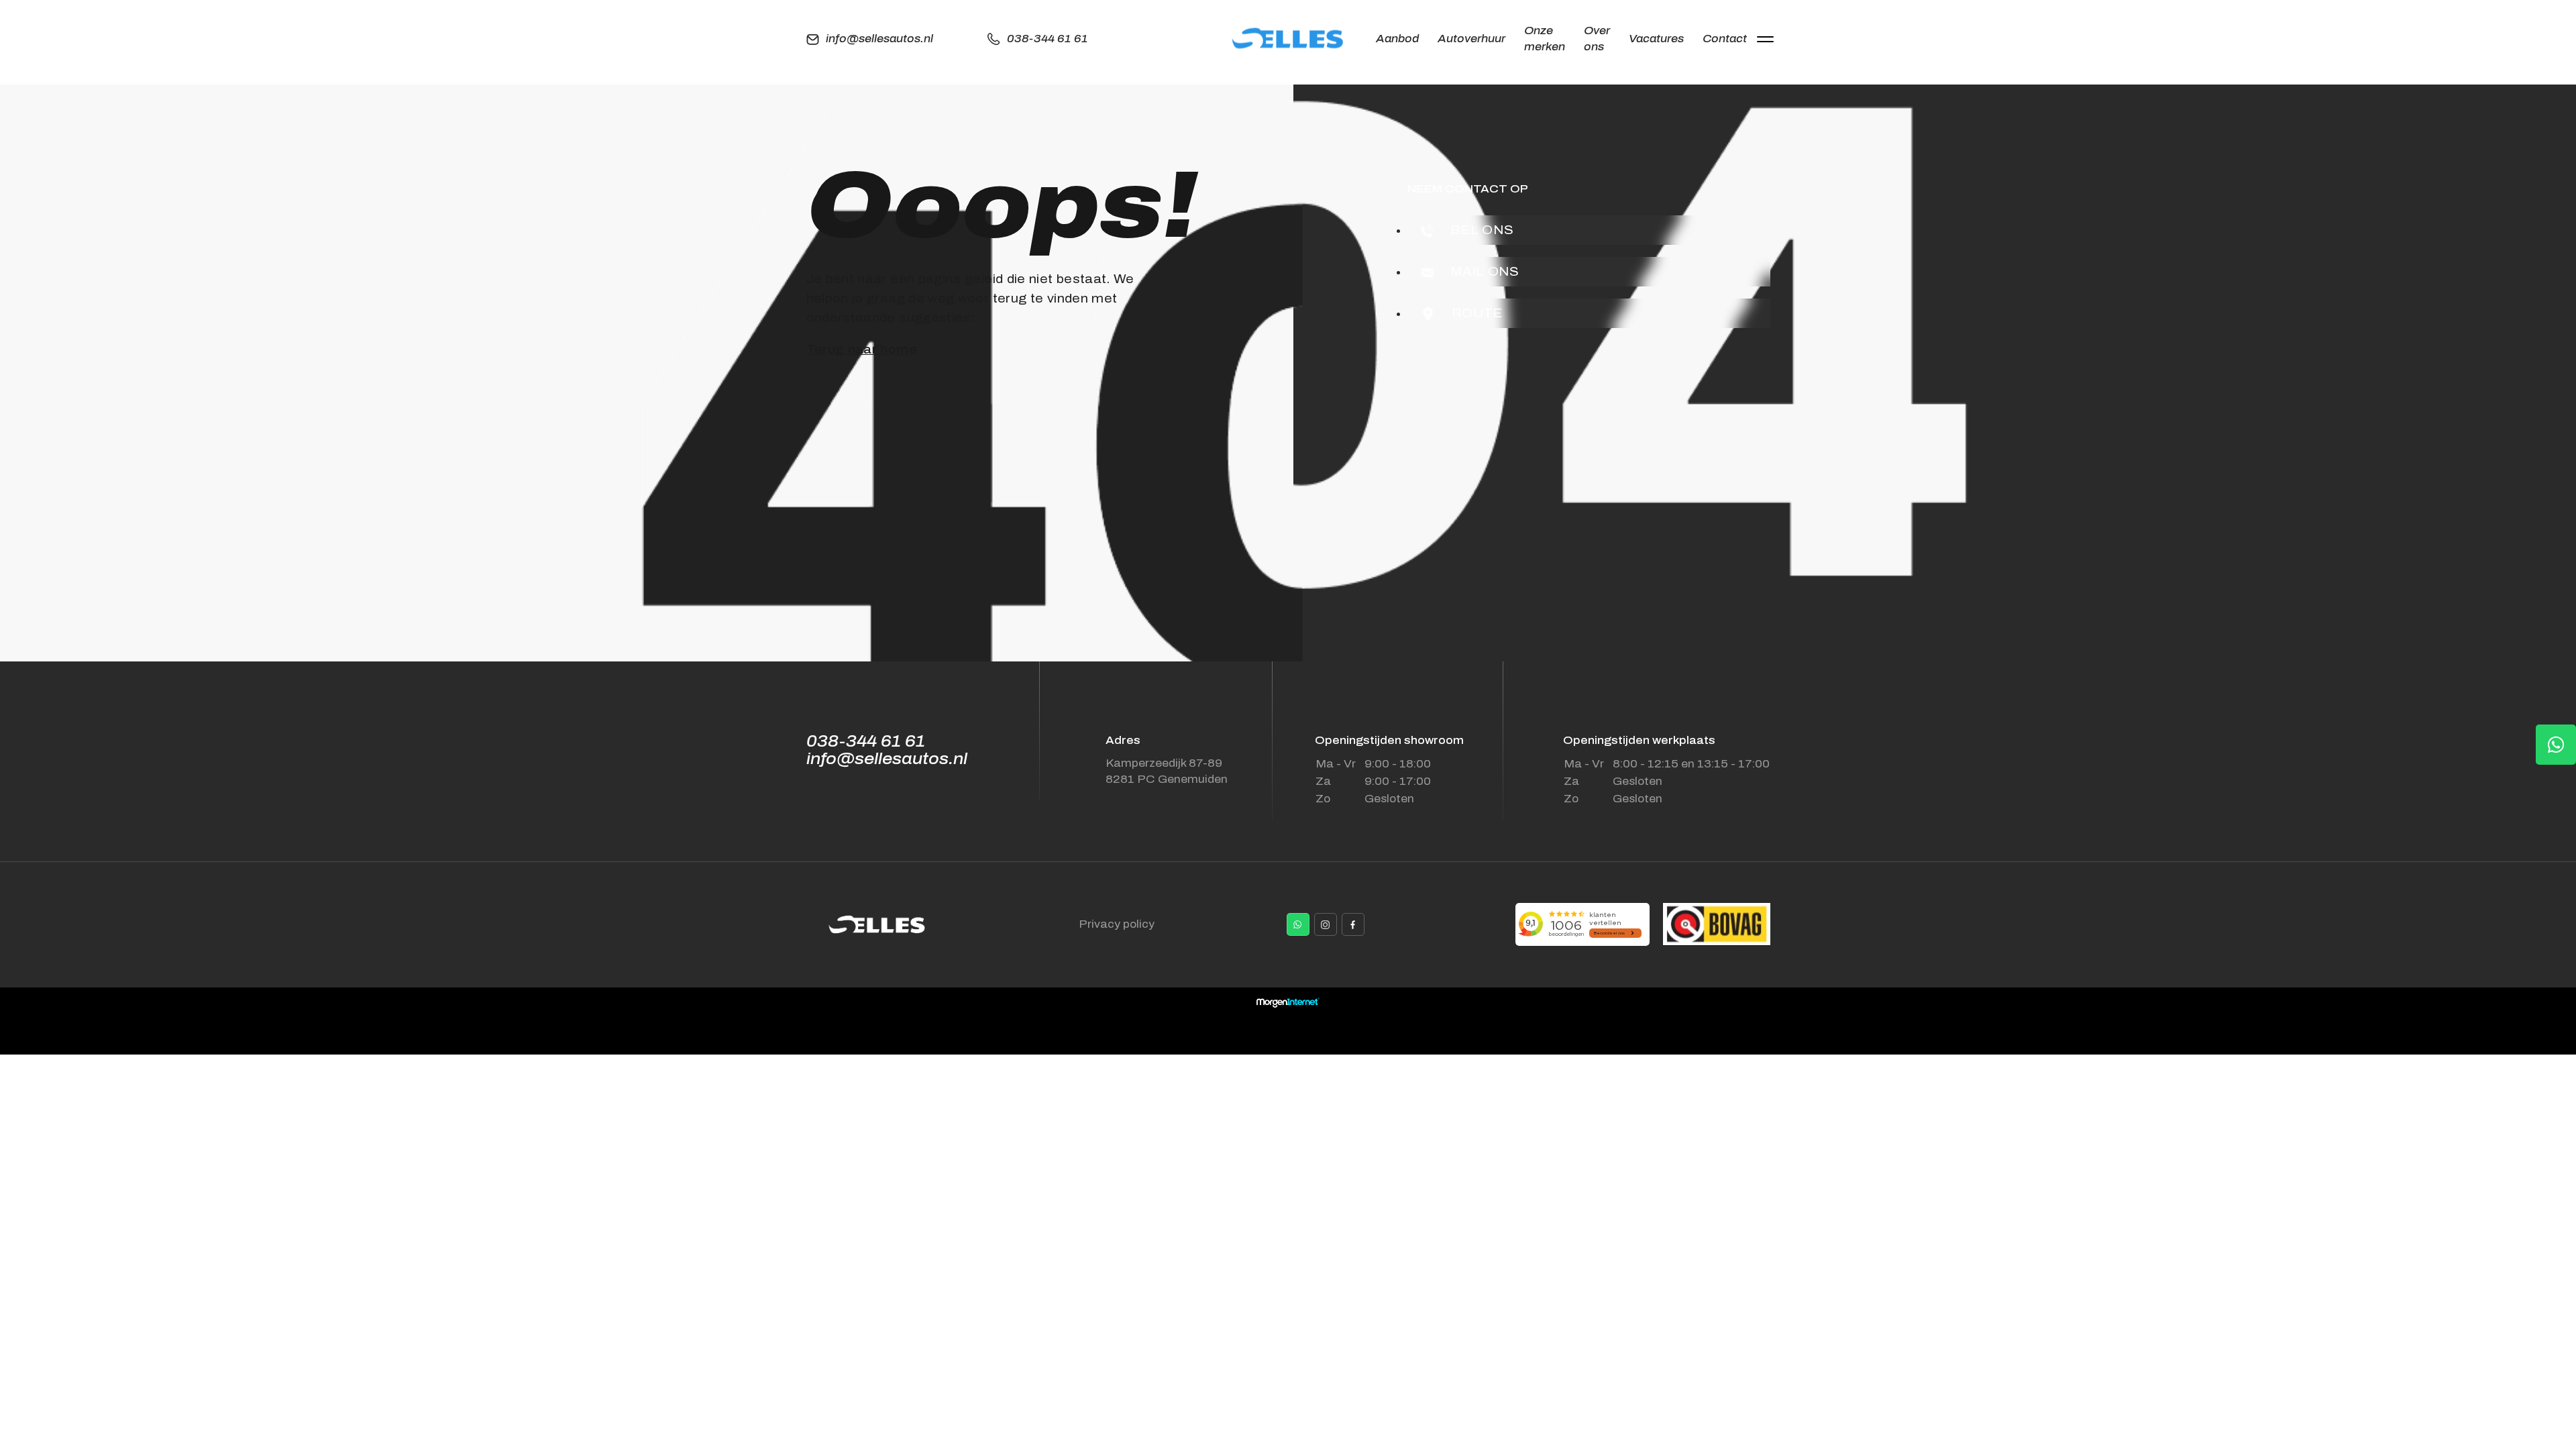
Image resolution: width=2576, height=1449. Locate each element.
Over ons (1597, 39)
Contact (1725, 39)
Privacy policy (1117, 924)
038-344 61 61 (1048, 39)
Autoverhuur (1471, 39)
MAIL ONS (1483, 272)
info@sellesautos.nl (879, 39)
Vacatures (1656, 39)
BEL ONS (1481, 230)
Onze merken (1545, 39)
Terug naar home (862, 350)
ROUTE (1475, 313)
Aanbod (1397, 39)
